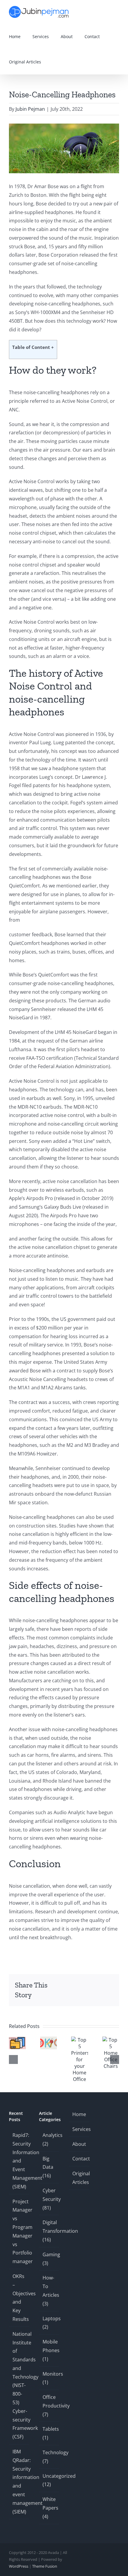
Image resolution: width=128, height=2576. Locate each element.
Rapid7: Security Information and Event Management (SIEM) (19, 2161)
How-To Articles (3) (50, 2291)
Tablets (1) (50, 2433)
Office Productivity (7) (50, 2406)
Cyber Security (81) (50, 2199)
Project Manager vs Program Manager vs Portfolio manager (19, 2232)
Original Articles (79, 2178)
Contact (79, 2159)
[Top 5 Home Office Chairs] (111, 2040)
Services (79, 2129)
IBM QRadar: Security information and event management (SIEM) (19, 2482)
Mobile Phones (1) (50, 2350)
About (79, 2144)
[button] (55, 62)
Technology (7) (50, 2457)
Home (79, 2114)
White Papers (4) (50, 2508)
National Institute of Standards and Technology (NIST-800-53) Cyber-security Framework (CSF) (19, 2385)
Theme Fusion (45, 2566)
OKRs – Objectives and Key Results (19, 2298)
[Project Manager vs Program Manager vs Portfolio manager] (17, 2040)
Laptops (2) (50, 2323)
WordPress (19, 2566)
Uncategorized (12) (50, 2480)
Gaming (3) (50, 2259)
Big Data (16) (48, 2167)
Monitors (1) (50, 2378)
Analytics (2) (50, 2139)
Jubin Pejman (30, 109)
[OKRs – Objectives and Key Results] (49, 2040)
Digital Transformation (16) (50, 2231)
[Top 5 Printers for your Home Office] (80, 2040)
